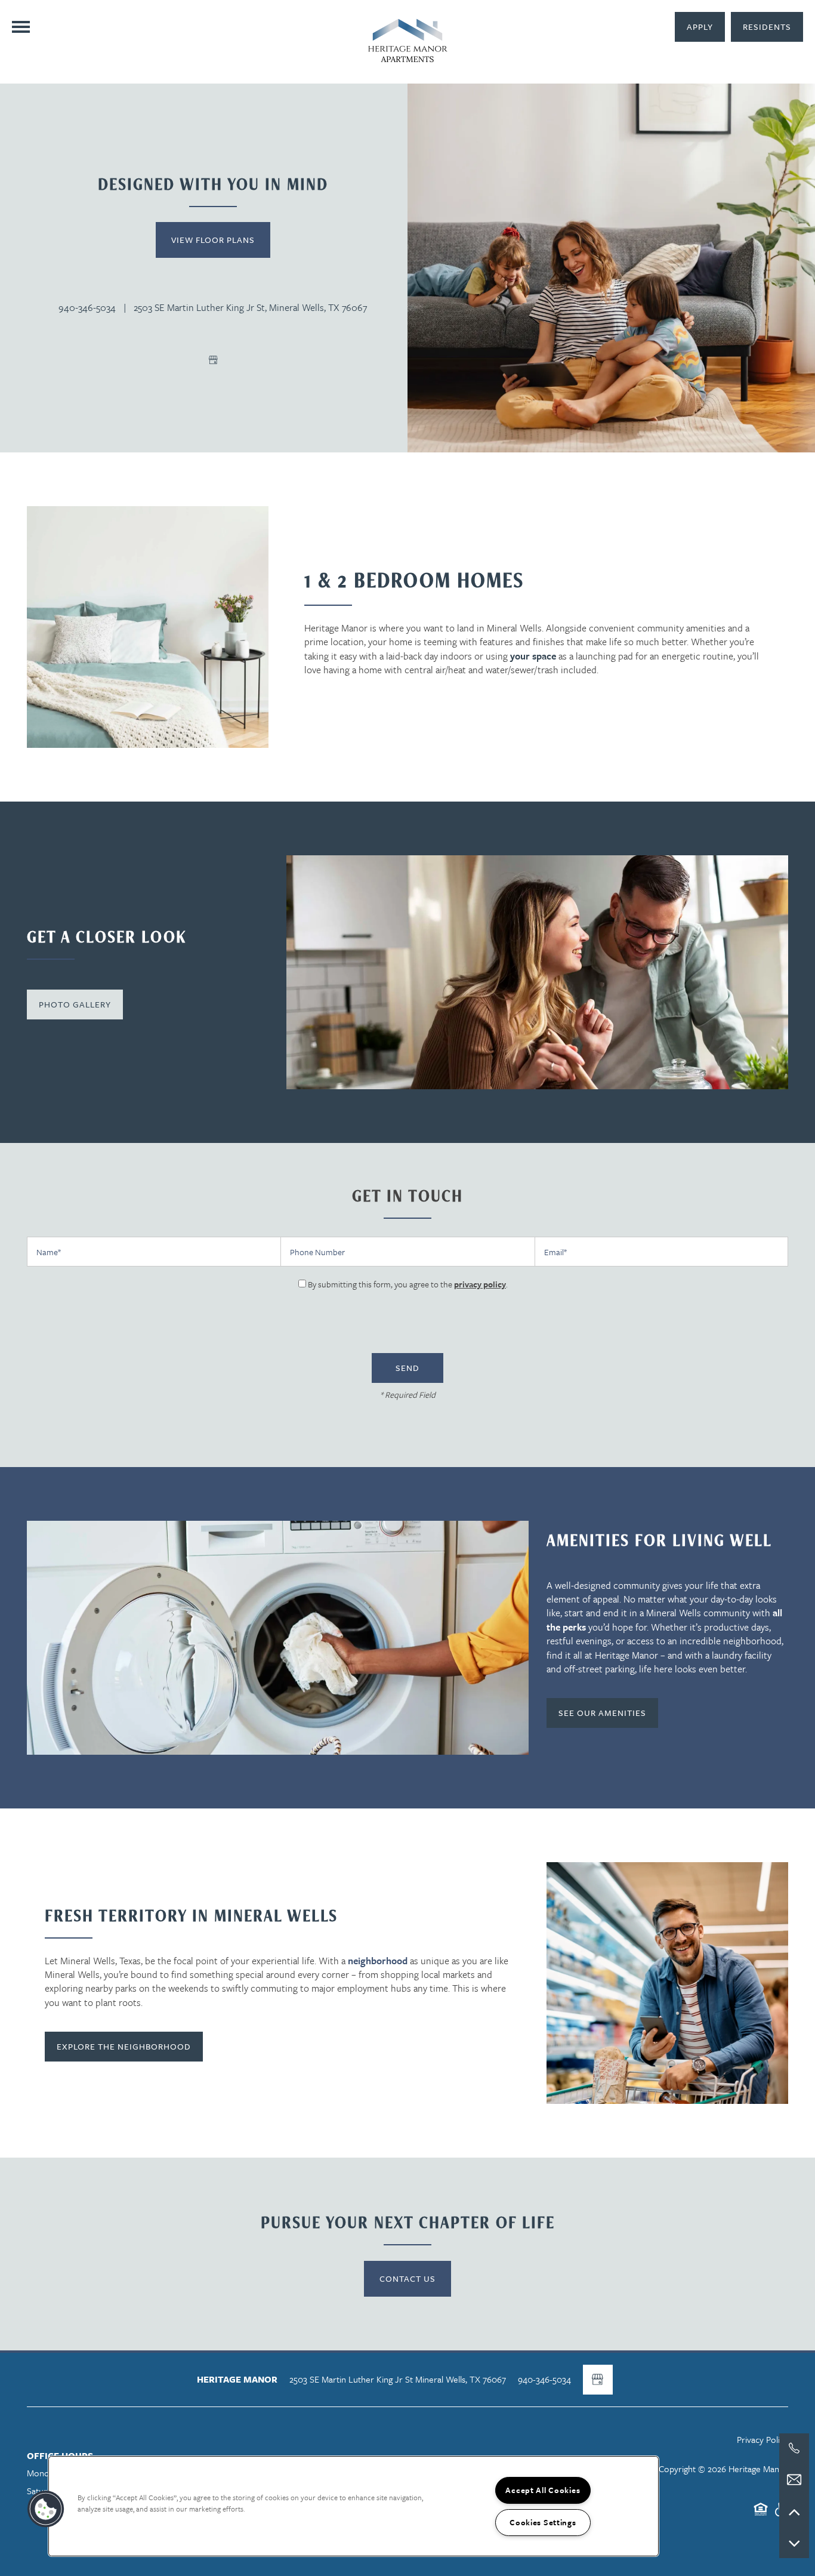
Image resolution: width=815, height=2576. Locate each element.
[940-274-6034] (794, 2448)
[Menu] (21, 27)
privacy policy (480, 1284)
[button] (767, 27)
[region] (354, 2506)
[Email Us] (794, 2480)
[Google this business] (213, 360)
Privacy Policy (762, 2439)
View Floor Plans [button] (213, 240)
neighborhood (378, 1961)
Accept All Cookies (543, 2490)
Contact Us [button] (407, 2278)
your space (533, 656)
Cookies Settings (543, 2522)
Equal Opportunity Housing (761, 2515)
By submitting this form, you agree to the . (408, 1284)
